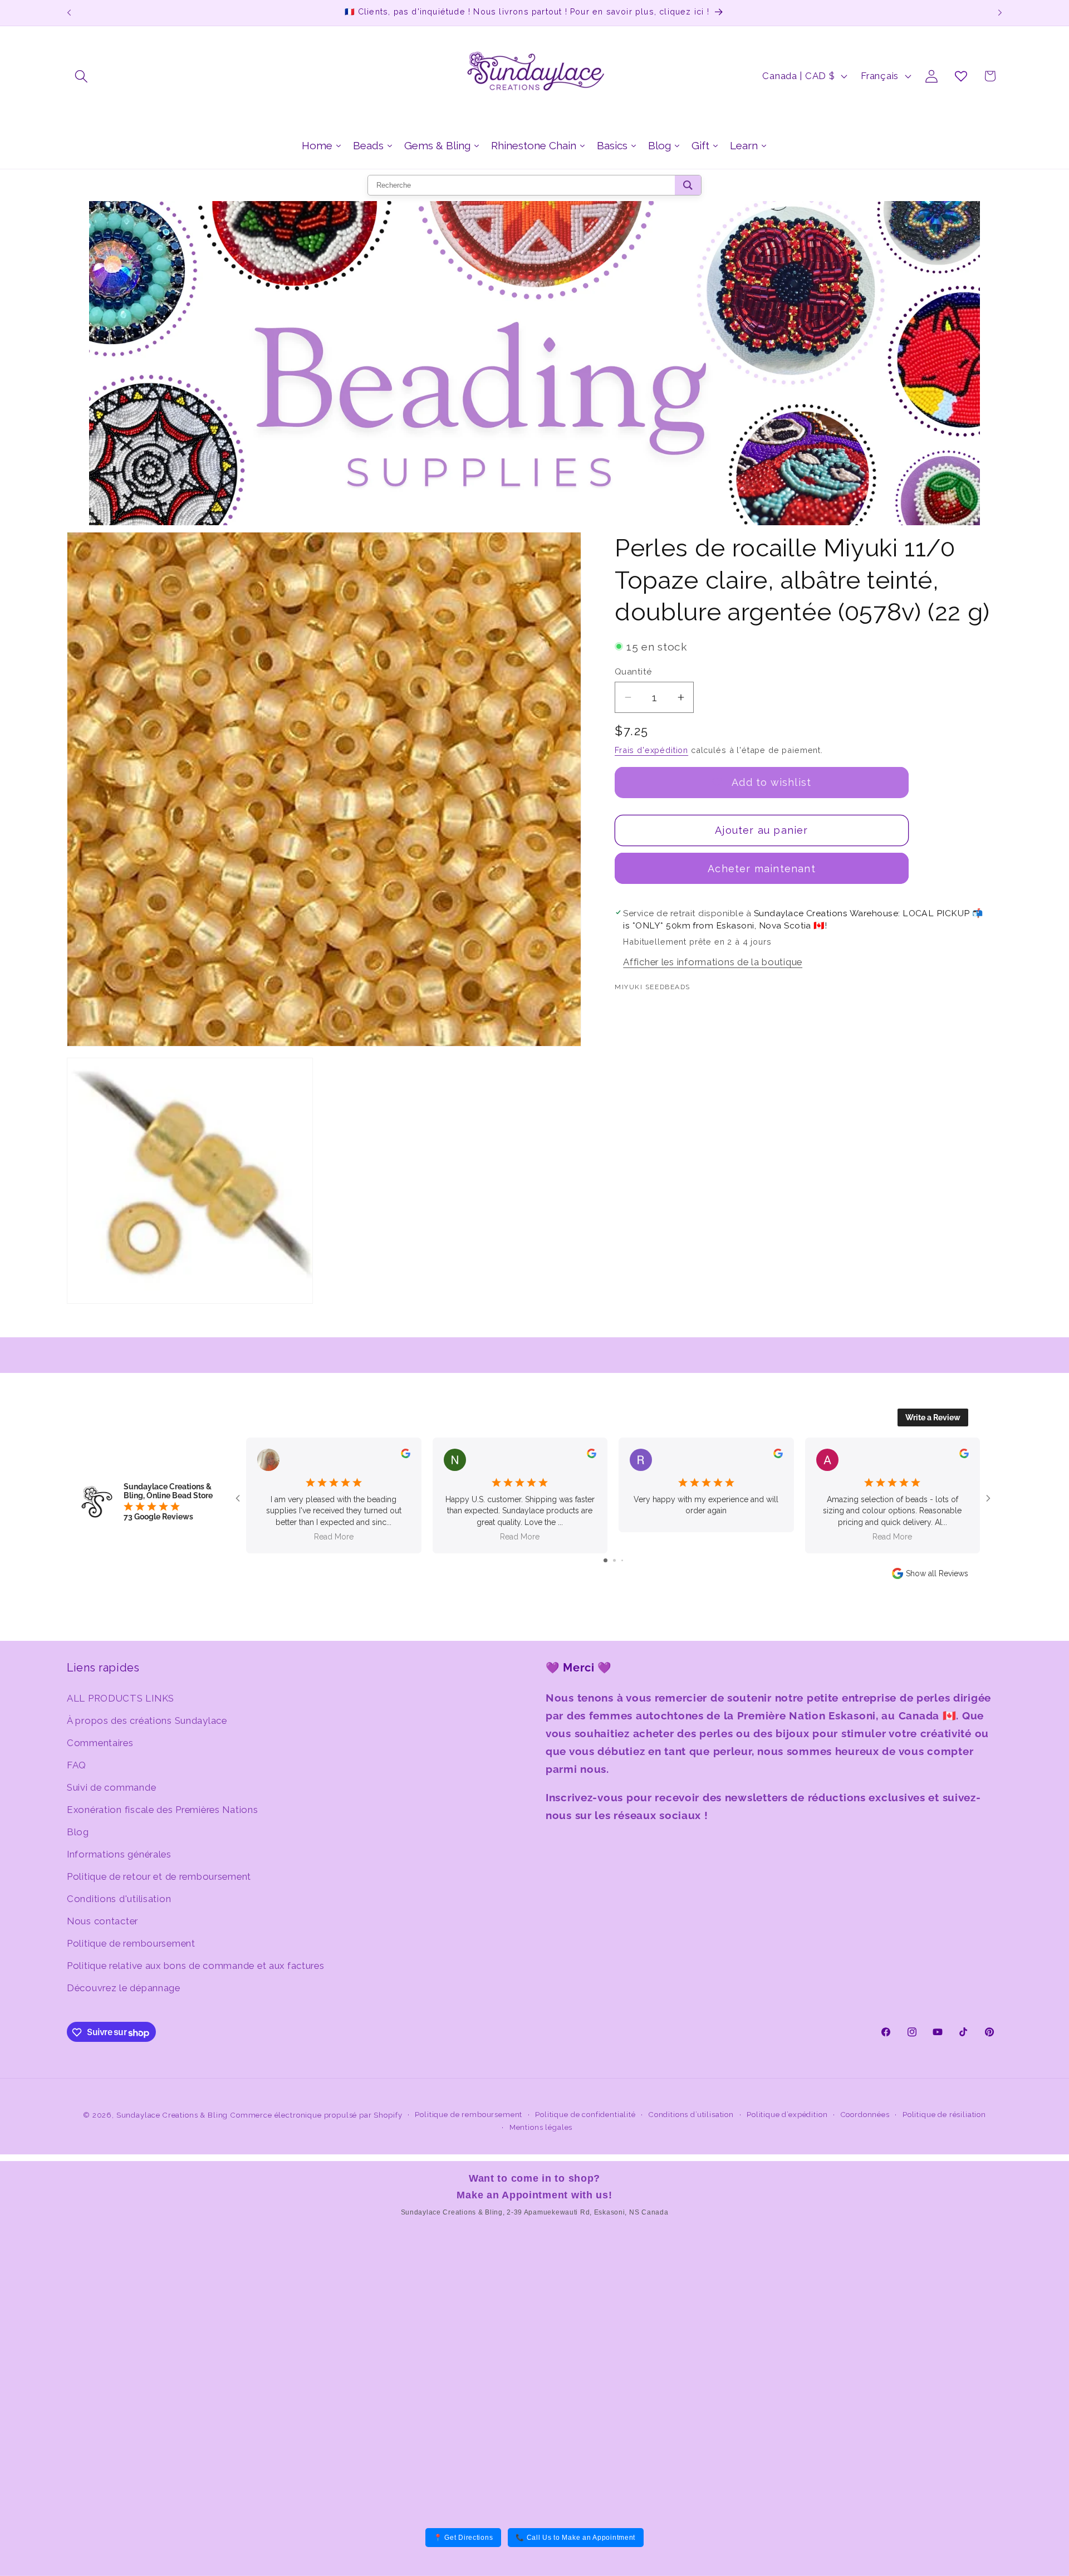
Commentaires (100, 1742)
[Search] (688, 185)
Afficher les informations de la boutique (713, 962)
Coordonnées (865, 2115)
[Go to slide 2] (614, 1560)
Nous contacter (102, 1920)
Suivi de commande (111, 1787)
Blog (78, 1831)
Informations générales (119, 1854)
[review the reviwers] (406, 1455)
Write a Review (933, 1417)
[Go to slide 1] (605, 1560)
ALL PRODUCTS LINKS (121, 1698)
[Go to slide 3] (622, 1560)
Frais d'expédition (651, 749)
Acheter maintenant (762, 868)
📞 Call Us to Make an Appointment (575, 2538)
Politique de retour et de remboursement (159, 1876)
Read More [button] (334, 1537)
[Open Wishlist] (961, 76)
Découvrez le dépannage (124, 1987)
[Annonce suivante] (1000, 13)
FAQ (77, 1764)
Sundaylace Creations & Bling (172, 2115)
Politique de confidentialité (585, 2115)
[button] (82, 76)
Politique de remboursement (131, 1943)
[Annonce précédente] (69, 13)
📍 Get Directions (464, 2538)
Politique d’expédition (787, 2115)
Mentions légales (541, 2127)
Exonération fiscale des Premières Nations (163, 1809)
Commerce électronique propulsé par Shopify (316, 2115)
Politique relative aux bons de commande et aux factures (196, 1965)
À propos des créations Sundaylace (147, 1720)
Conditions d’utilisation (691, 2115)
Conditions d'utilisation (119, 1898)
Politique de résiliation (944, 2115)
